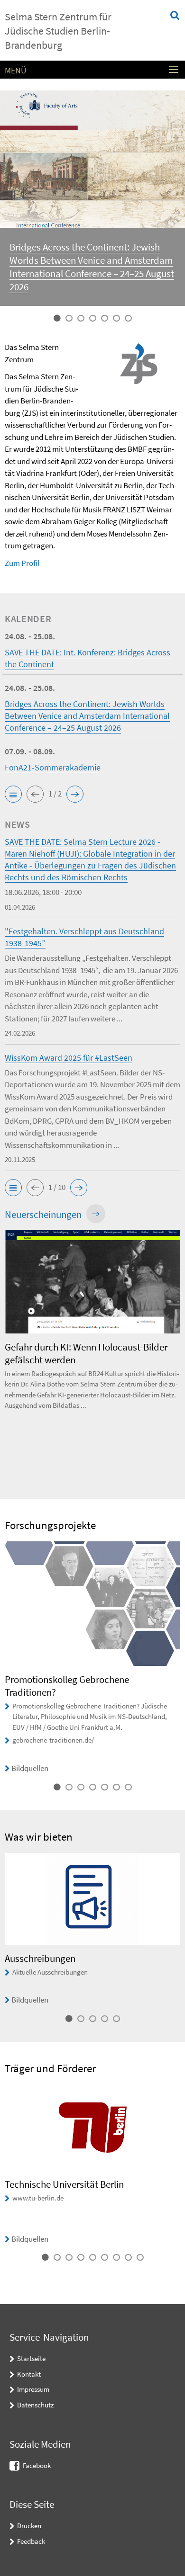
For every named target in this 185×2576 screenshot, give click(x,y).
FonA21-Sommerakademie (53, 767)
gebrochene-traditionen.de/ (53, 1740)
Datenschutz (35, 2405)
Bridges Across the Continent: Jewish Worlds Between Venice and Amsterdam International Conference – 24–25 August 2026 (92, 267)
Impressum (33, 2389)
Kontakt (29, 2374)
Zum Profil (22, 563)
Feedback (31, 2541)
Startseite (31, 2358)
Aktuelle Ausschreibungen (50, 1972)
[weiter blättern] (178, 1355)
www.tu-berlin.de (38, 2198)
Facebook (37, 2465)
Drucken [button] (29, 2526)
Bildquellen (30, 1768)
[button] (13, 794)
